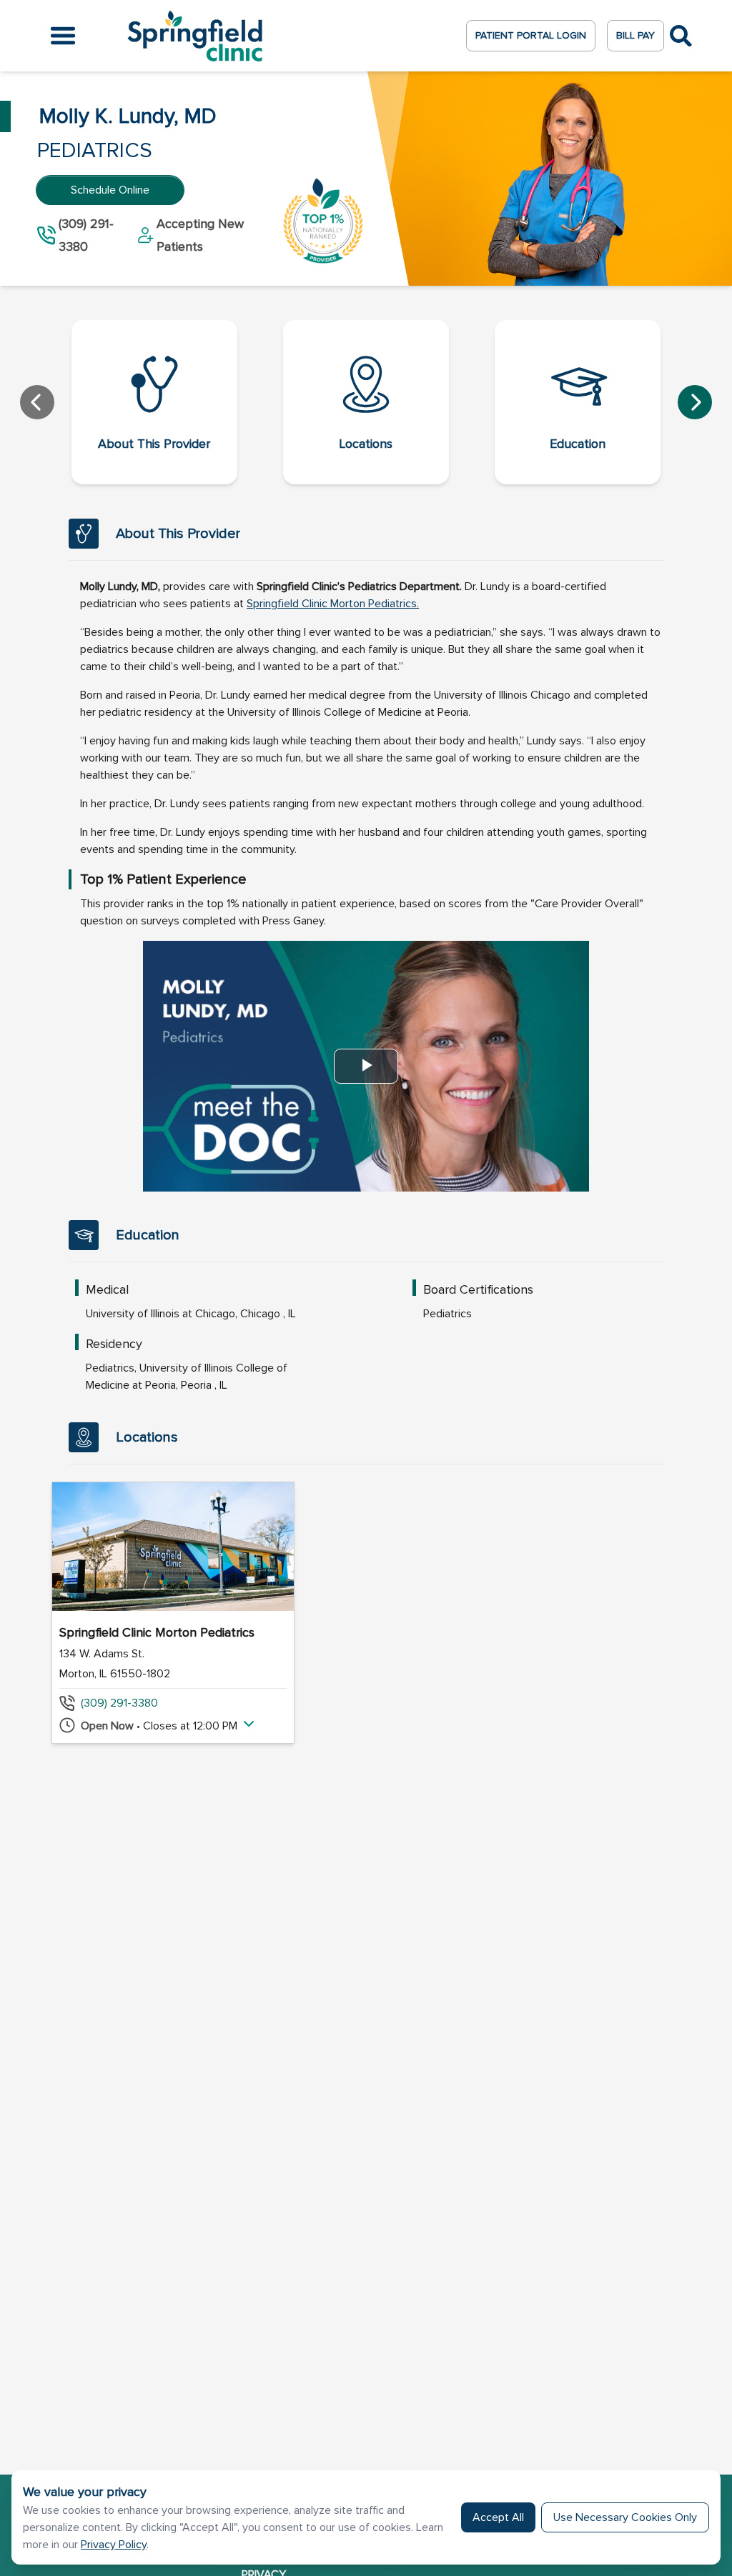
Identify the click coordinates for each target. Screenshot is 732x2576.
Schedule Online (110, 190)
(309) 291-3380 (119, 1703)
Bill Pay (635, 35)
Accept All (498, 2517)
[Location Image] (173, 1547)
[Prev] (37, 402)
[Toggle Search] (681, 36)
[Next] (695, 402)
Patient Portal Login (531, 35)
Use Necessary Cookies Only (625, 2517)
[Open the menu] (63, 36)
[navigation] (366, 402)
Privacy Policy (114, 2545)
